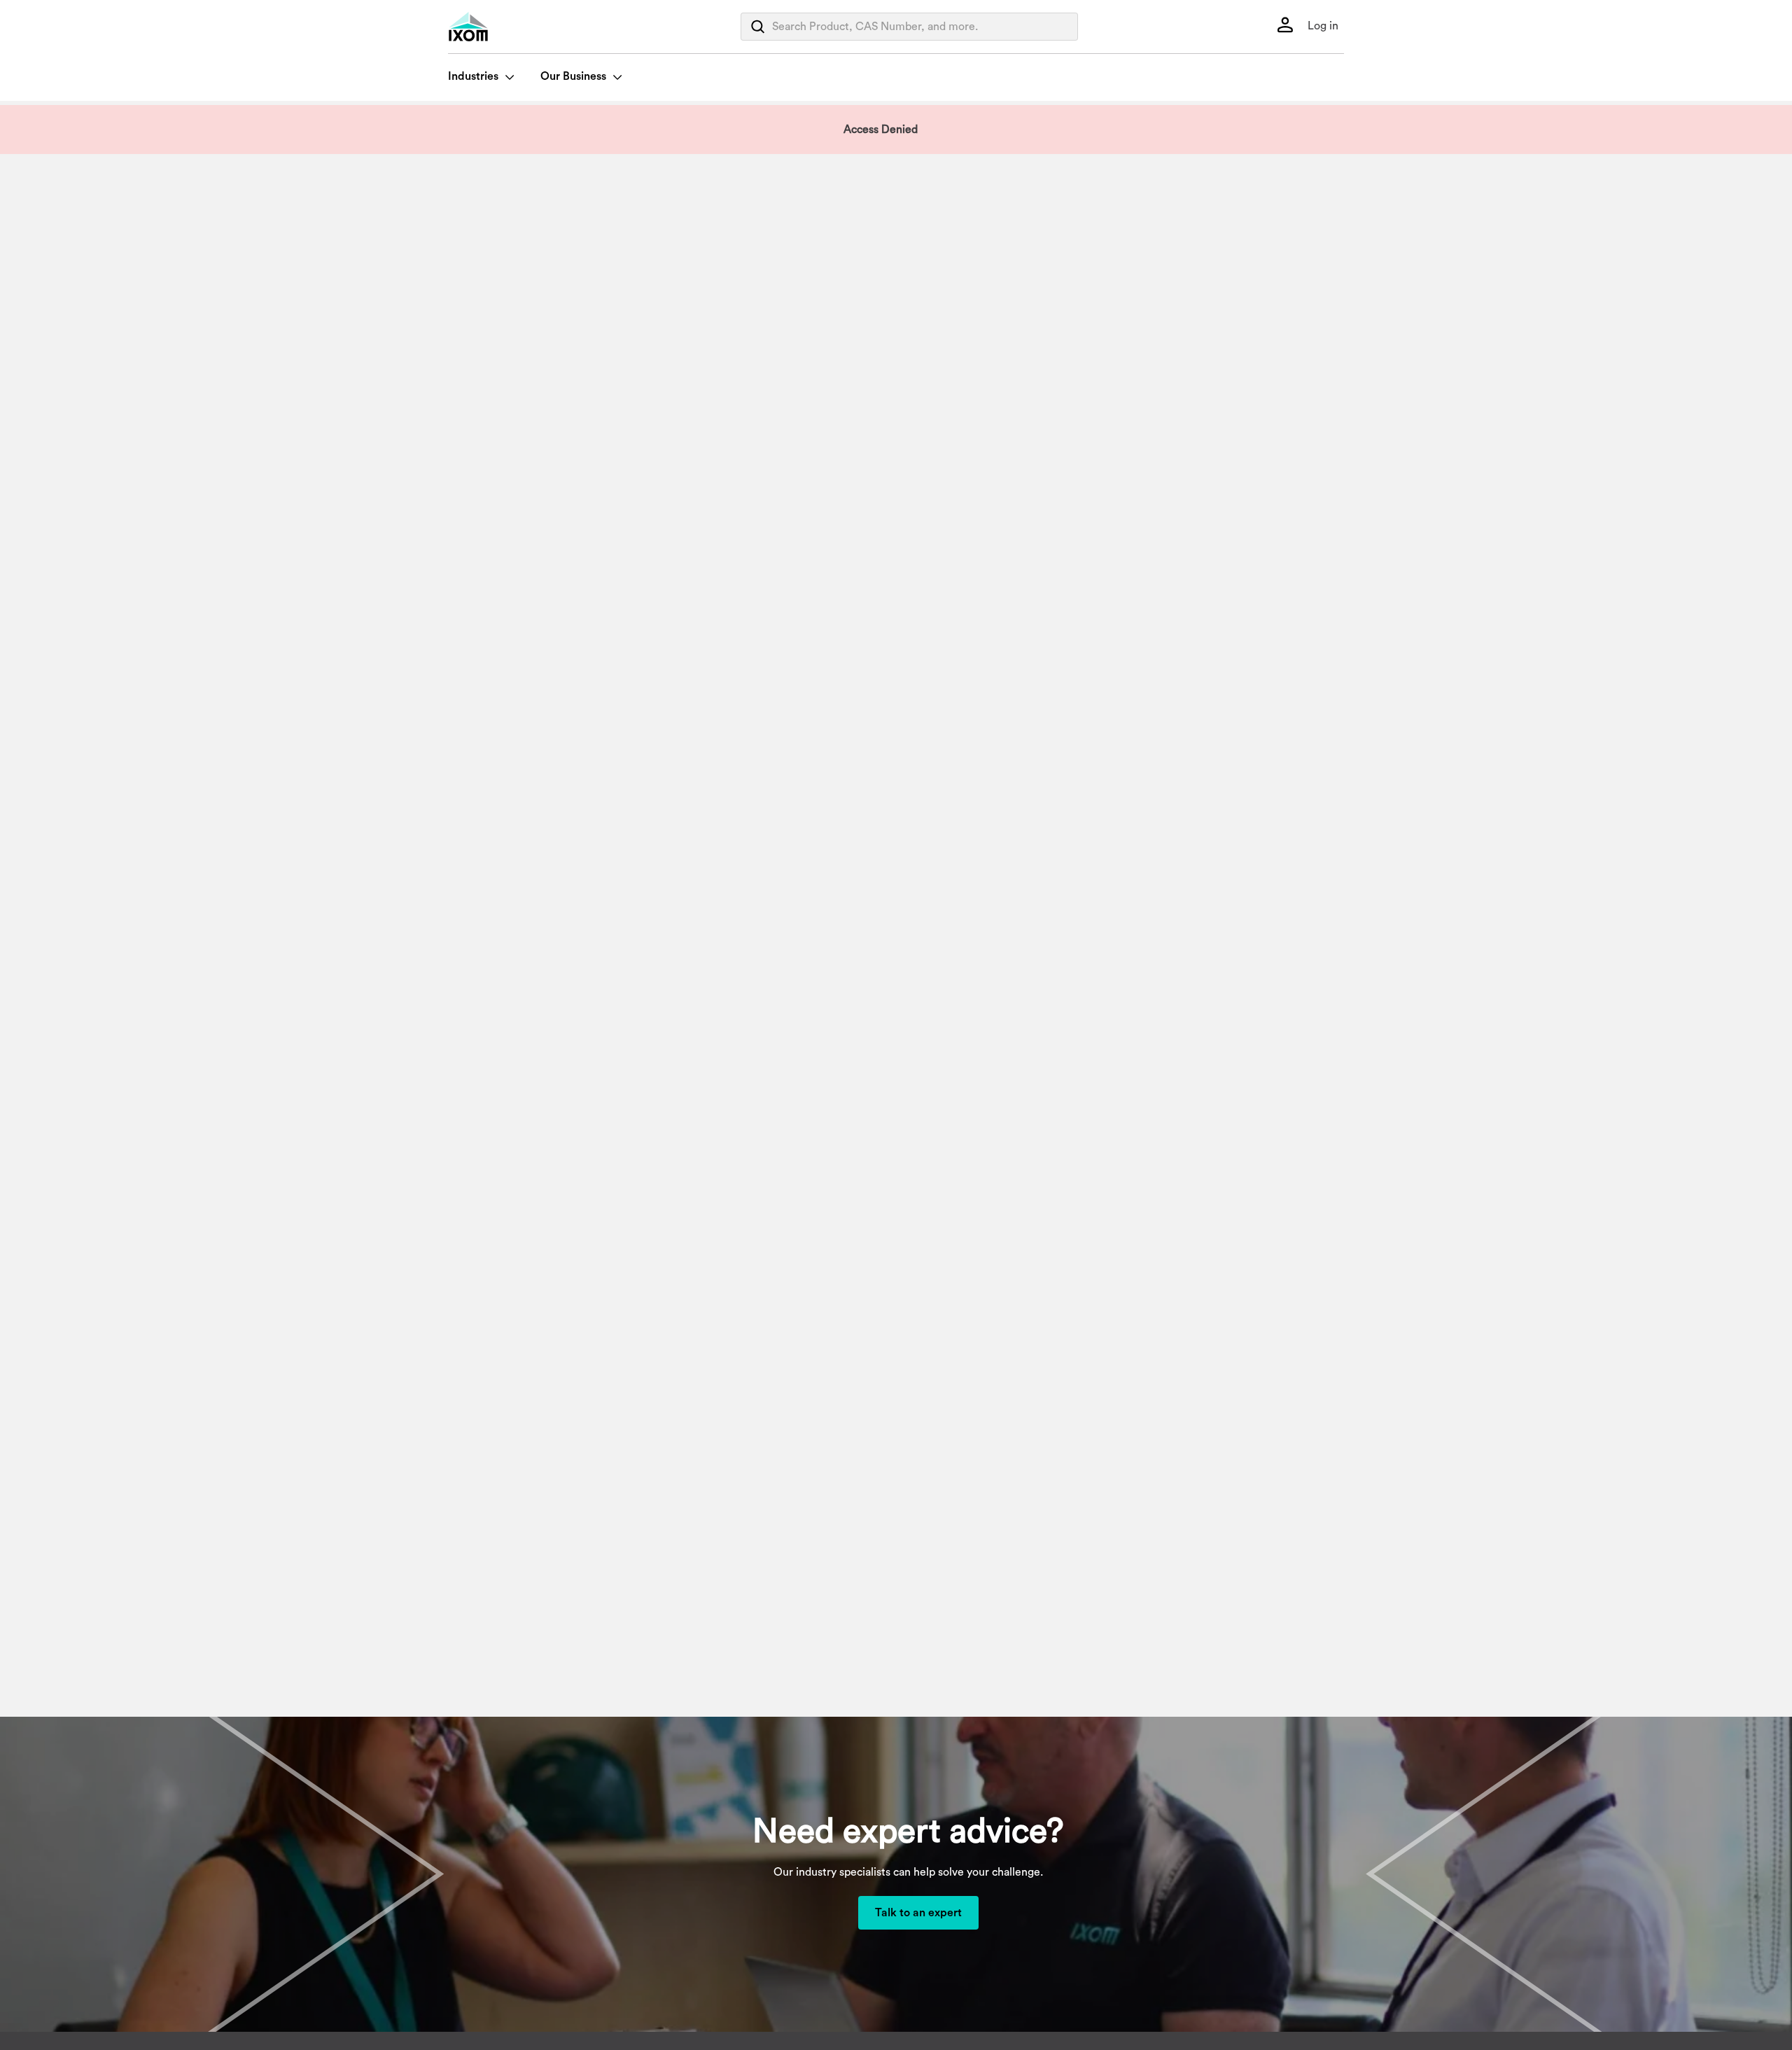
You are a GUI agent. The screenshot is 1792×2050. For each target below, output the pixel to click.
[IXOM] (497, 27)
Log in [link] (1322, 26)
